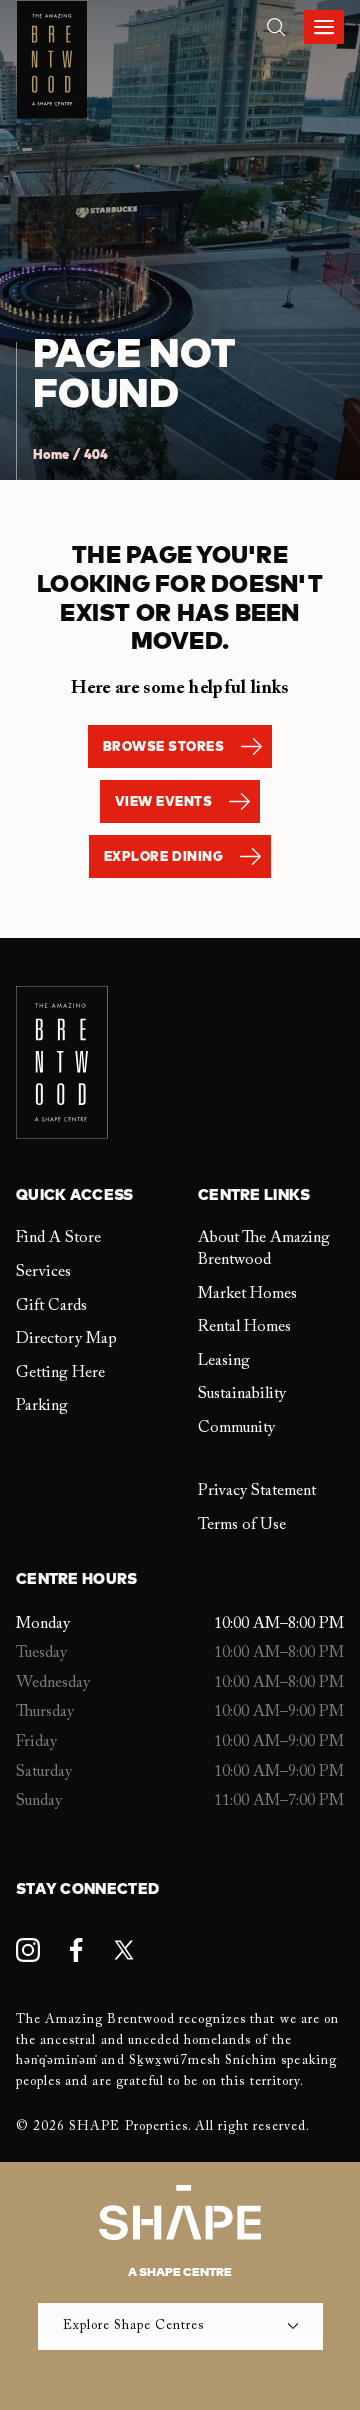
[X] (124, 1950)
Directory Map (66, 1339)
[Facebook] (76, 1950)
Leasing (224, 1361)
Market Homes (247, 1294)
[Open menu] (324, 27)
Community (236, 1428)
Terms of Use (242, 1525)
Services (43, 1272)
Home (51, 455)
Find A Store (58, 1238)
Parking (42, 1406)
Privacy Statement (257, 1491)
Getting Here (60, 1373)
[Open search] (276, 27)
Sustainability (242, 1394)
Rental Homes (244, 1327)
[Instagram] (28, 1950)
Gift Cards (51, 1306)
